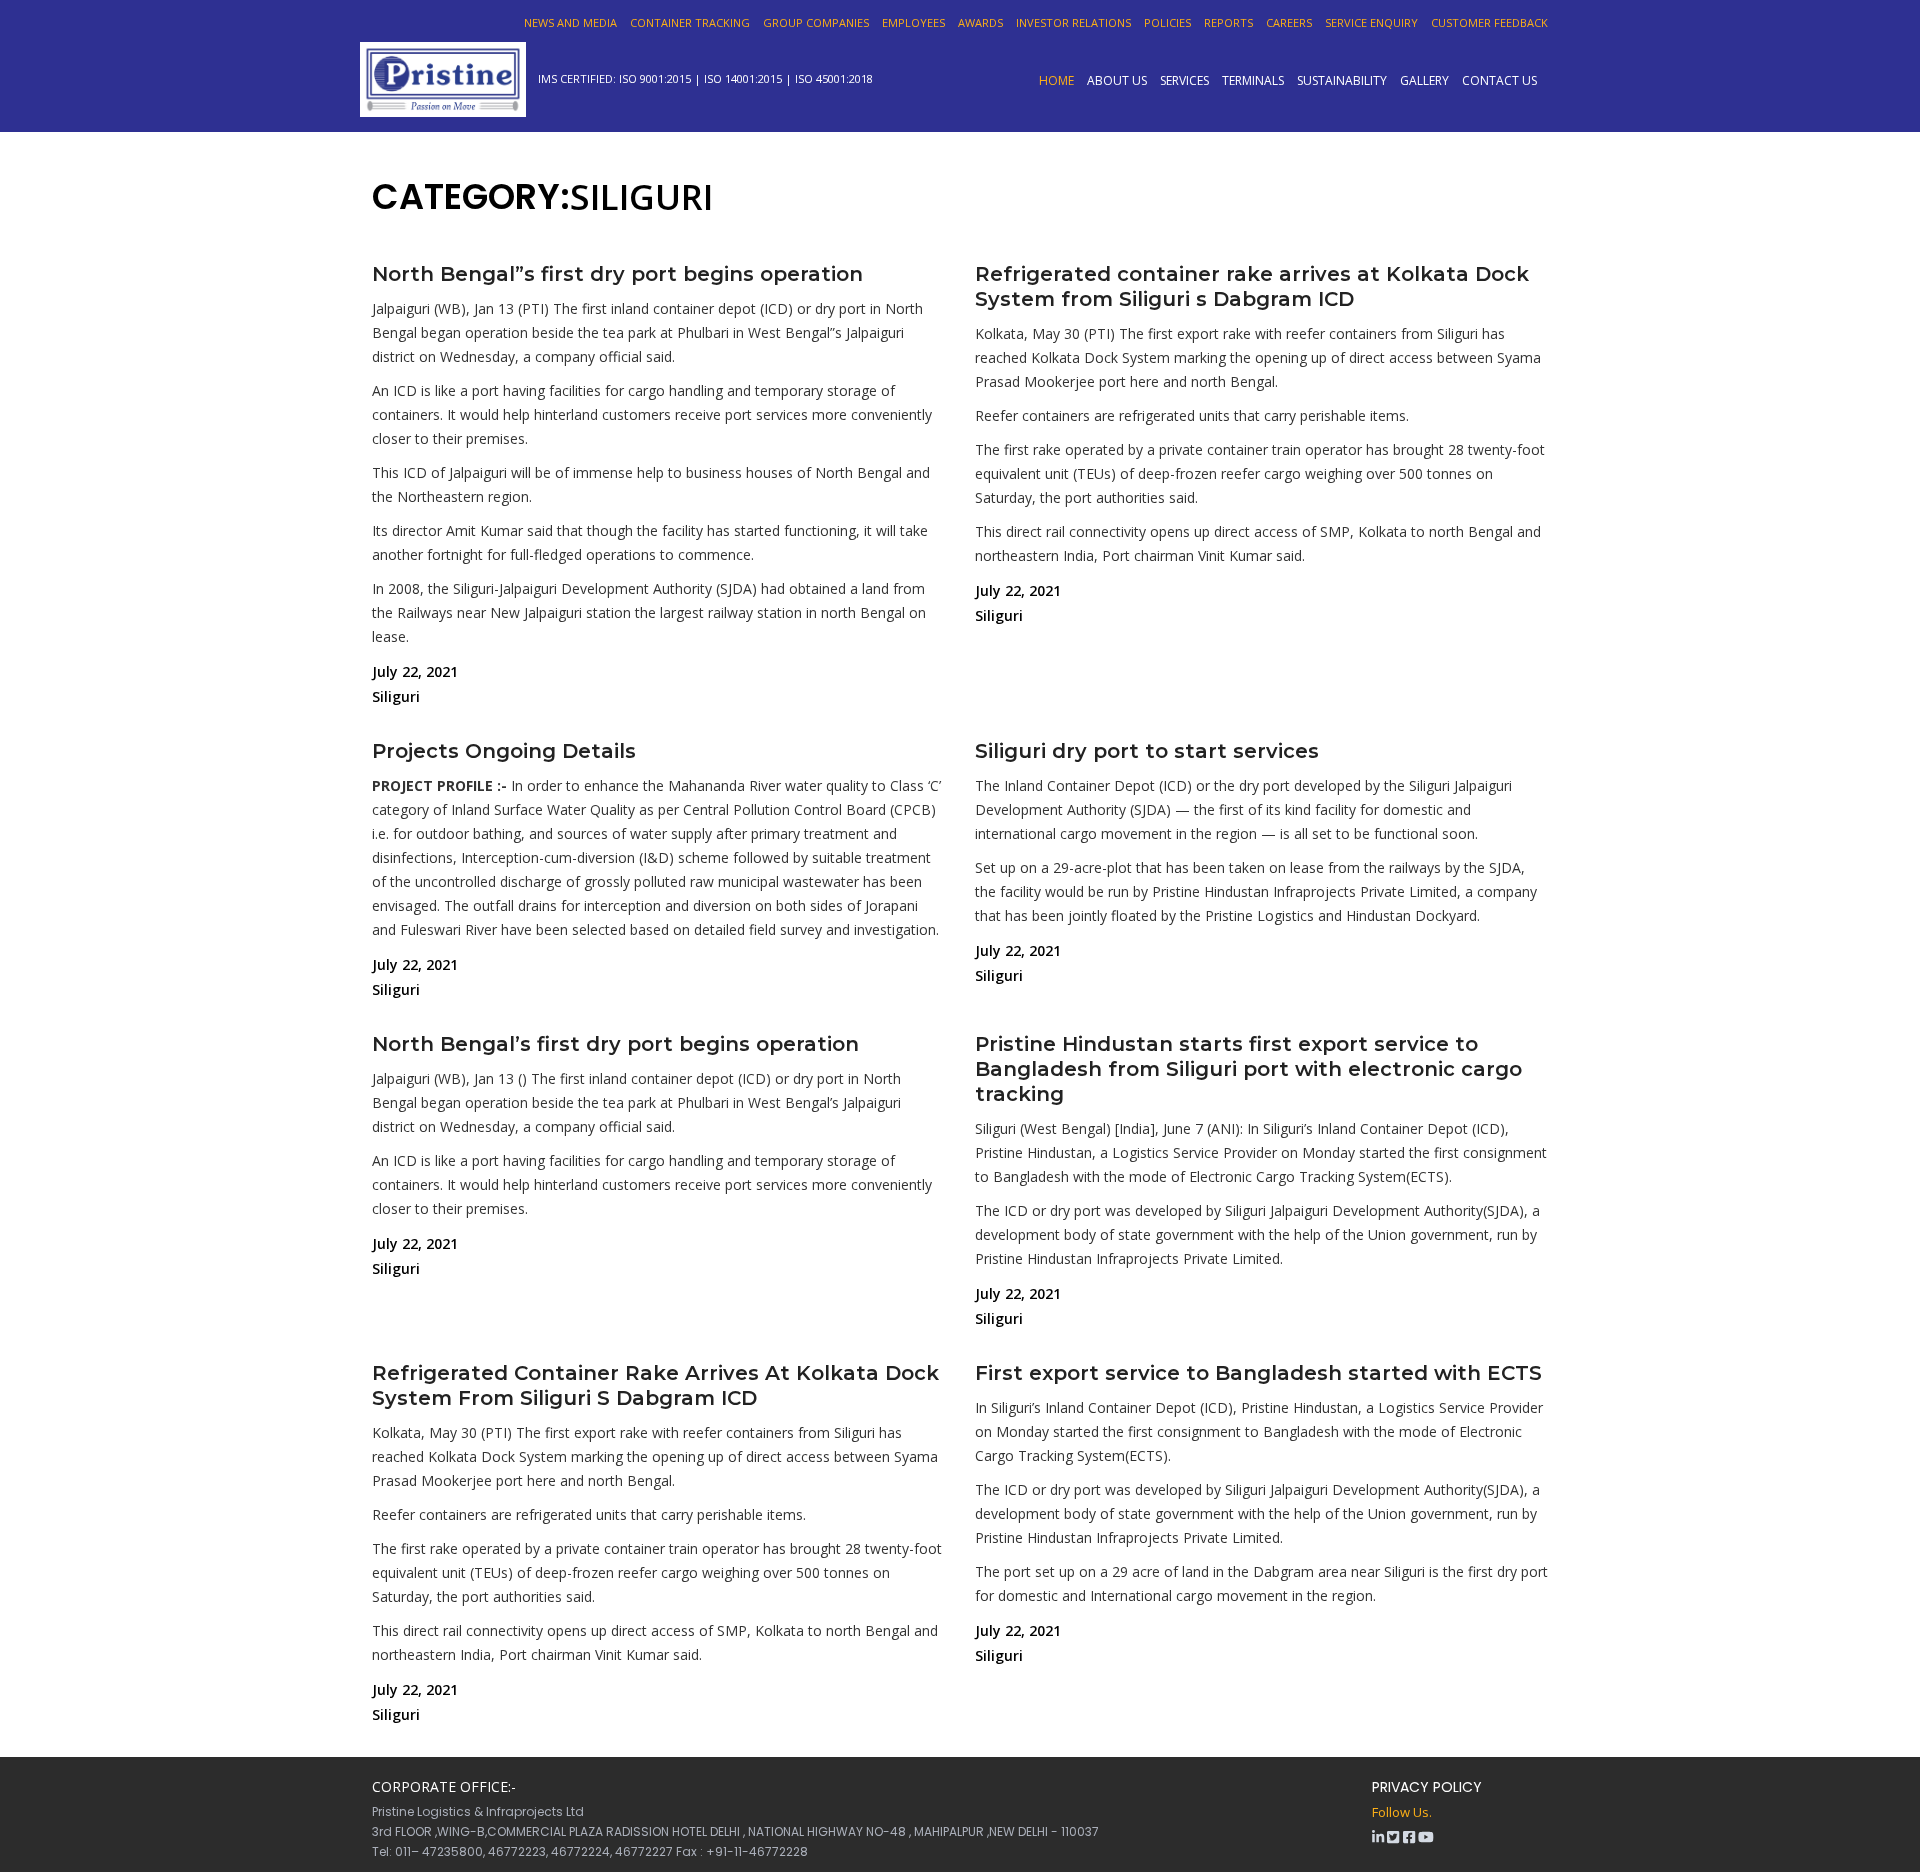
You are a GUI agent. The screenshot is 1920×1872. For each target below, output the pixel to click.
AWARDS (980, 22)
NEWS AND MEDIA (570, 22)
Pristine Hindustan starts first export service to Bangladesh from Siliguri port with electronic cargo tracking (1248, 1069)
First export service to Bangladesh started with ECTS (1258, 1373)
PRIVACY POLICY (1427, 1787)
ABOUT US (1117, 80)
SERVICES (1184, 80)
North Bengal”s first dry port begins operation (617, 274)
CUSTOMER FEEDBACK (1489, 22)
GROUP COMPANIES (816, 22)
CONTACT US (1499, 80)
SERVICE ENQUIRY (1371, 22)
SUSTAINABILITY (1342, 80)
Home (1056, 80)
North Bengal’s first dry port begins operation (615, 1044)
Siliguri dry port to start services (1147, 751)
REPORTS (1228, 22)
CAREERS (1289, 22)
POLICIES (1167, 22)
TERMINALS (1253, 80)
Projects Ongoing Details (504, 751)
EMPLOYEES (913, 22)
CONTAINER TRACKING (690, 22)
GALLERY (1424, 80)
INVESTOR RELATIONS (1073, 22)
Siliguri (396, 696)
